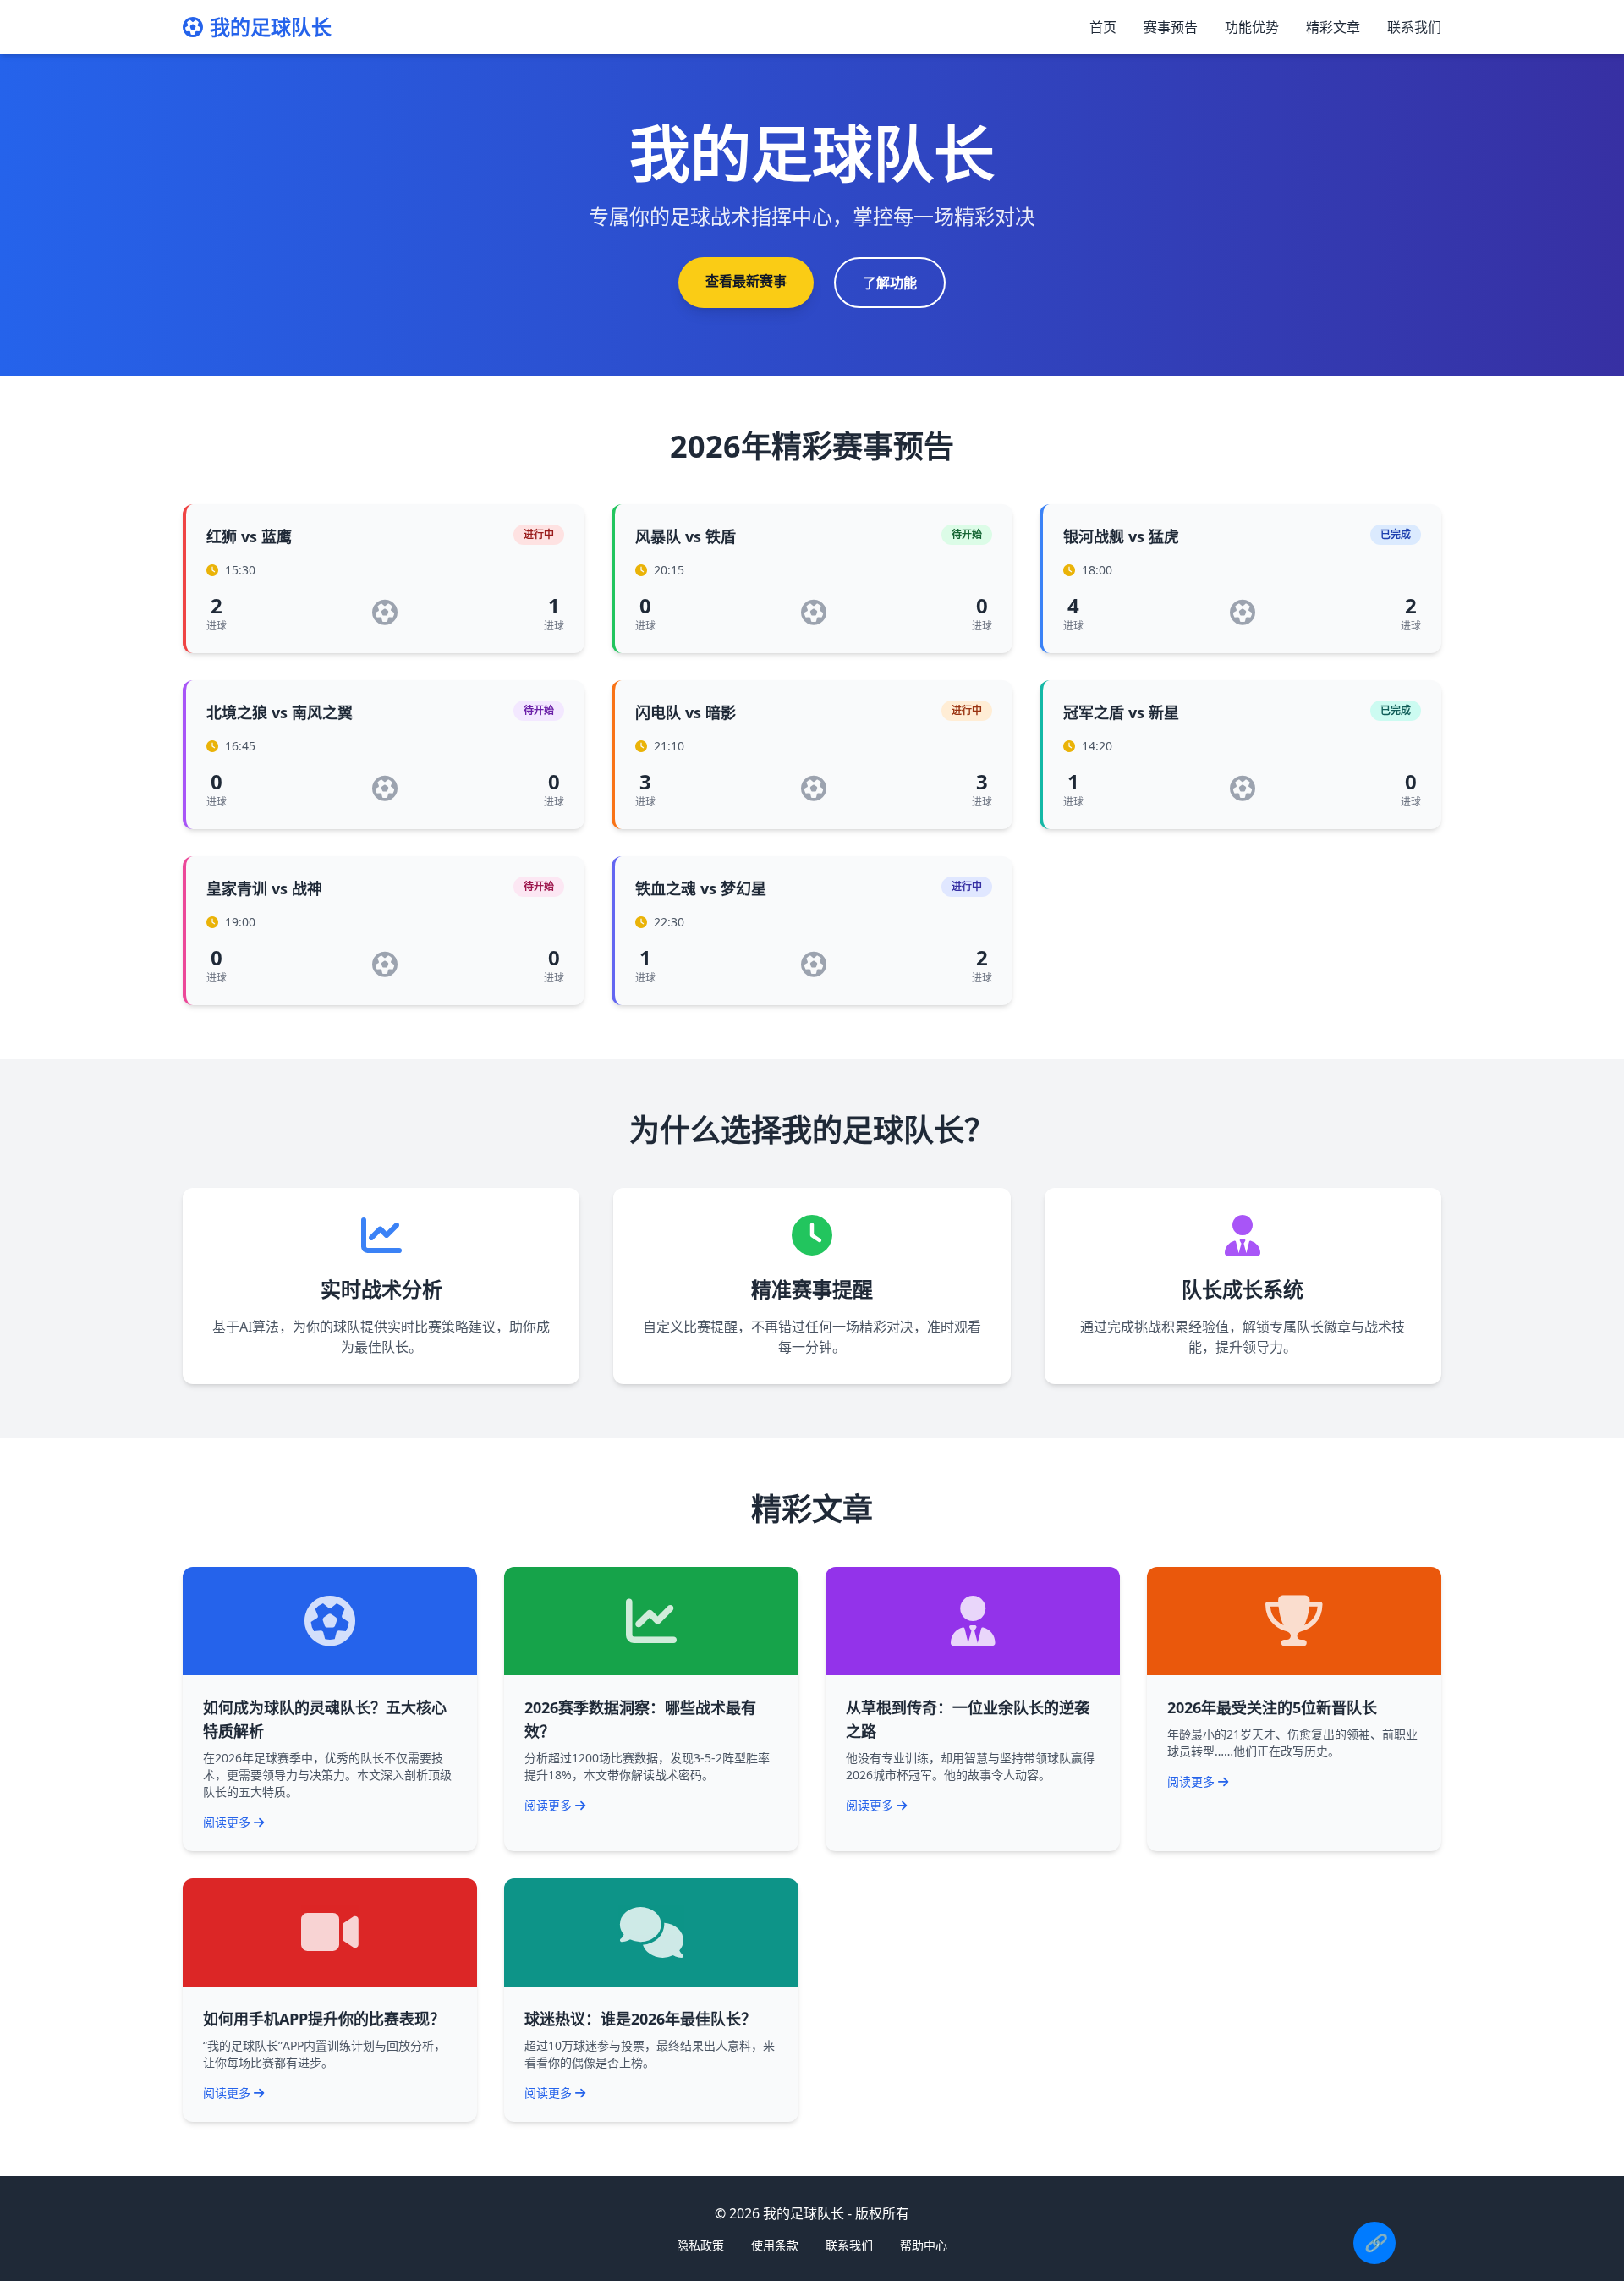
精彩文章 (1333, 27)
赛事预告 (1171, 27)
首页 (1103, 27)
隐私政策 (700, 2245)
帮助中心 (924, 2245)
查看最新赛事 (746, 281)
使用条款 (775, 2245)
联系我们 (1414, 27)
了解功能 (890, 283)
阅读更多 (227, 1822)
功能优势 (1252, 27)
